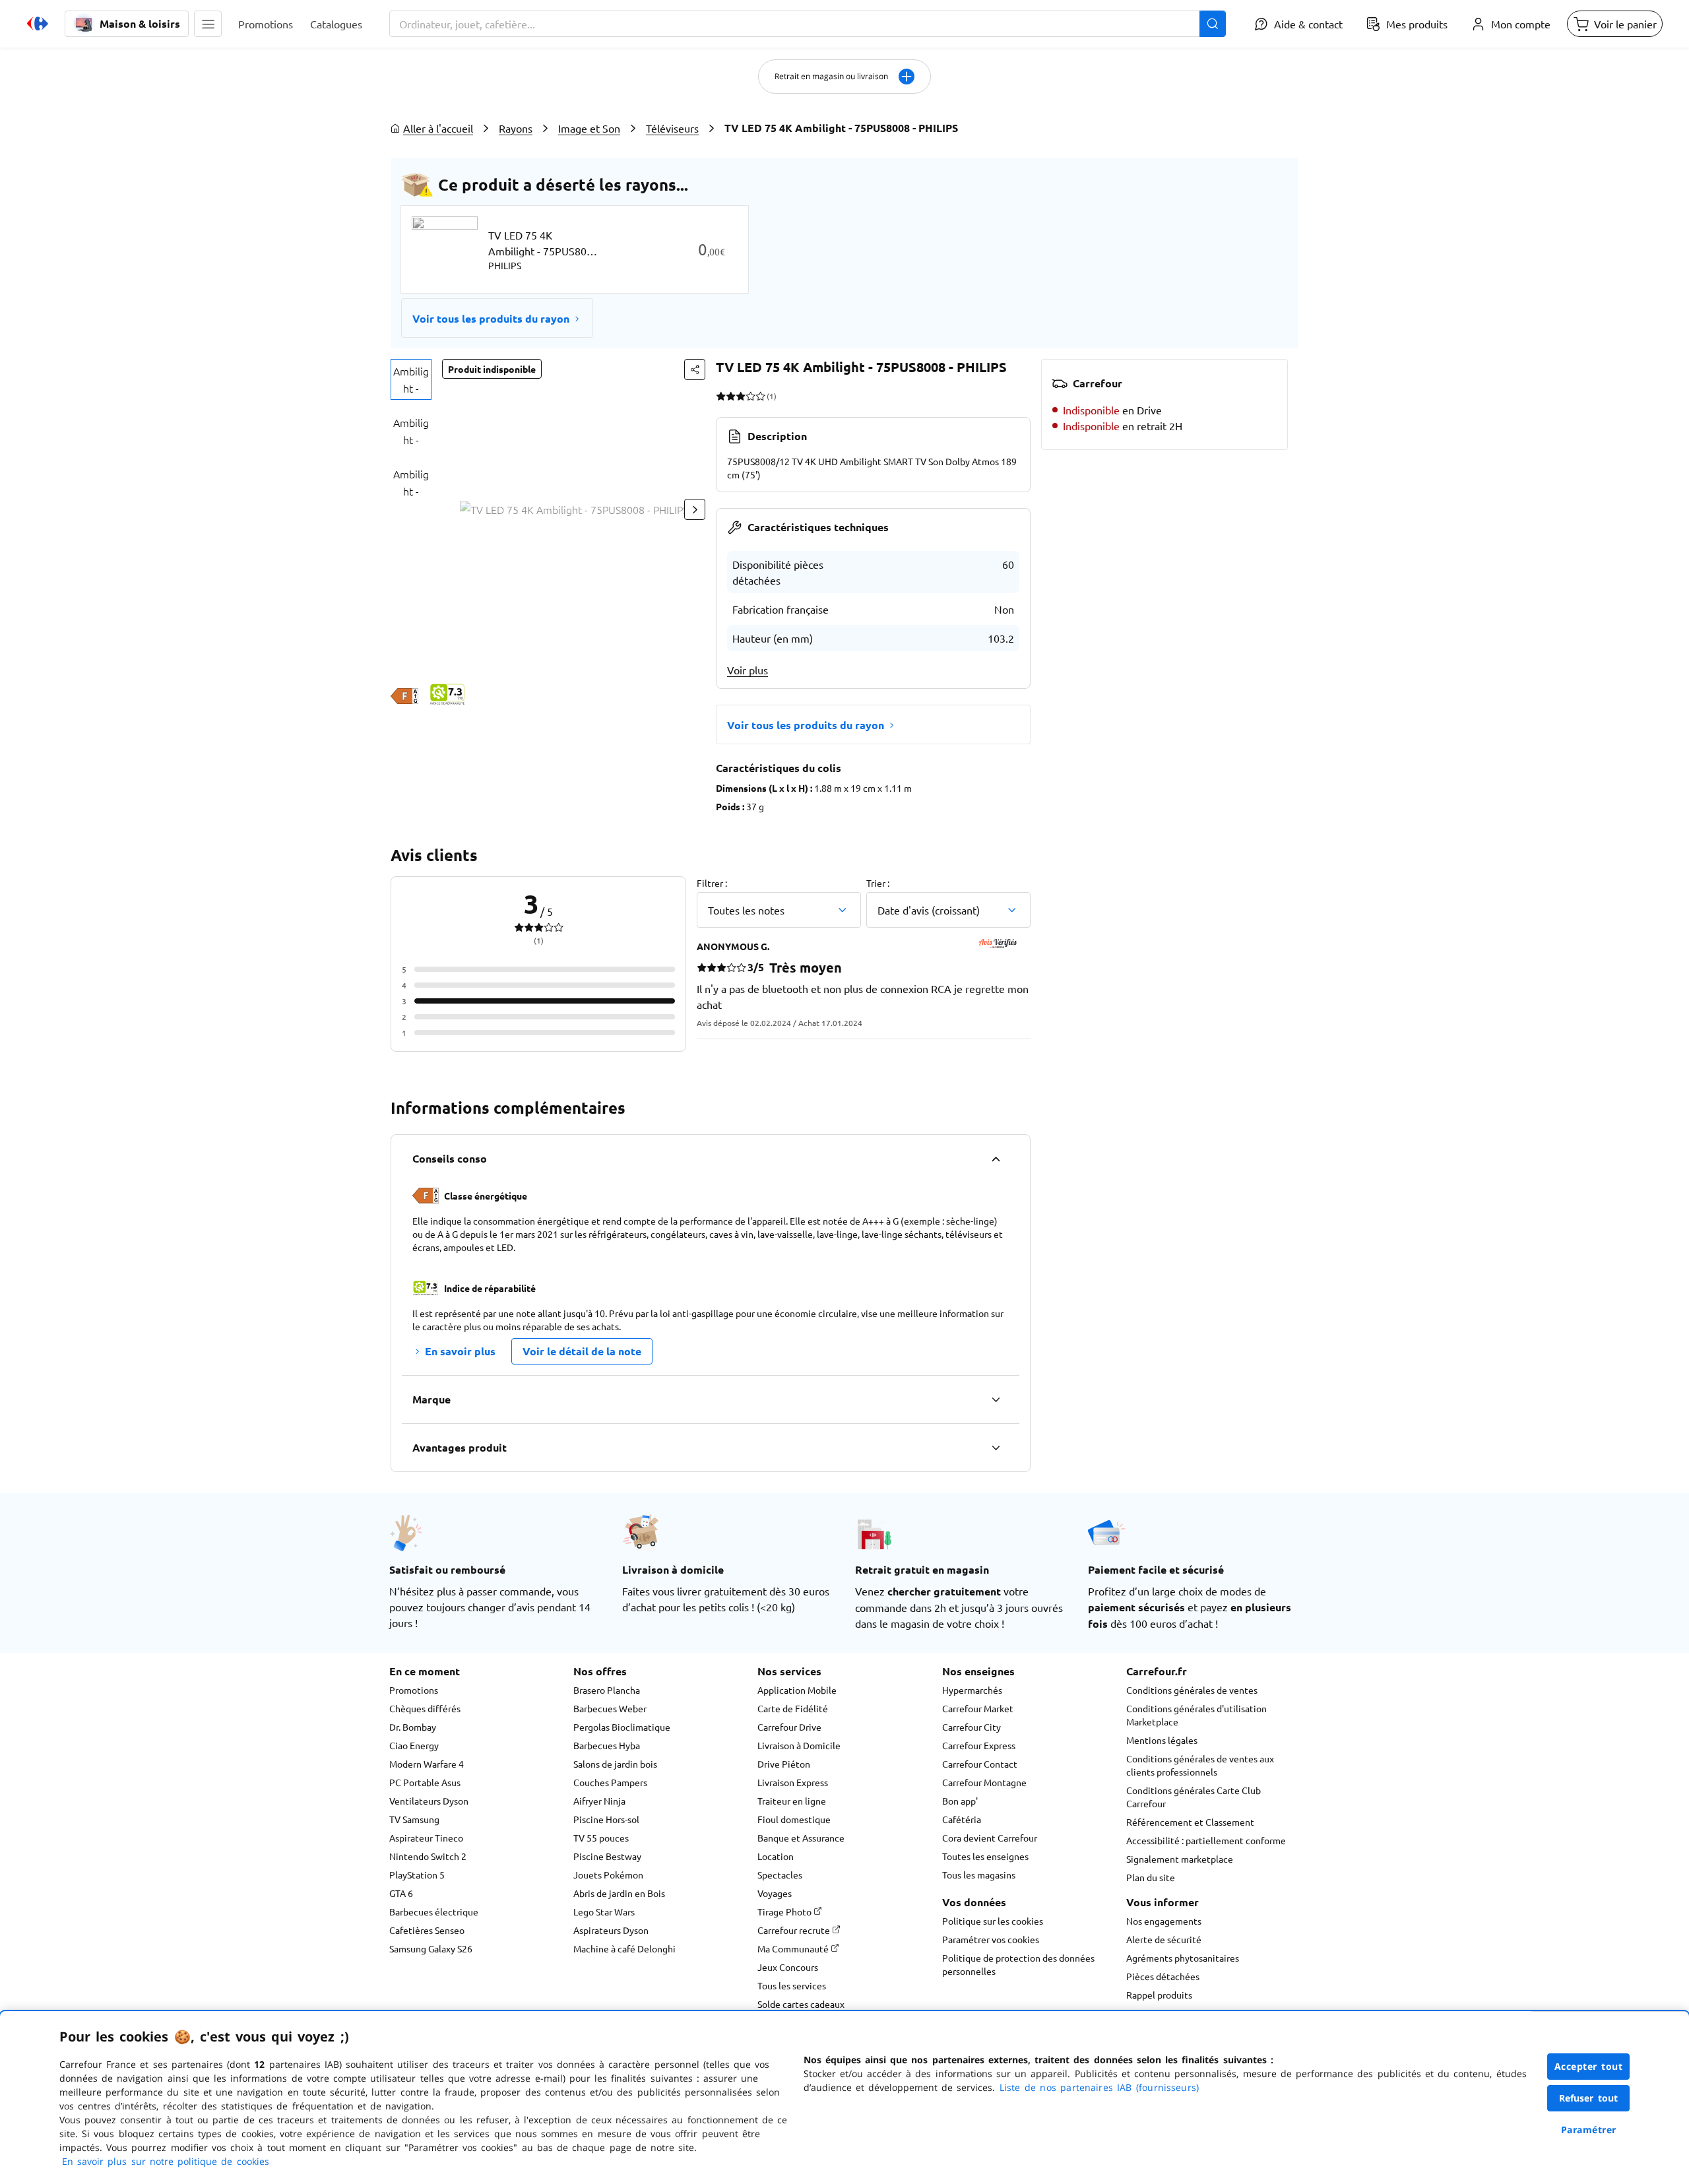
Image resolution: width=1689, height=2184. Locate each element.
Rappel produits (1159, 1995)
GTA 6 (401, 1893)
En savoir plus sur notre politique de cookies (166, 2161)
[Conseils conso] (996, 1159)
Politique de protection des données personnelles (1018, 1964)
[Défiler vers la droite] (695, 509)
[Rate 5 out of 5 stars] (760, 396)
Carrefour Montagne (984, 1782)
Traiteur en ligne (792, 1801)
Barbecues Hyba (607, 1745)
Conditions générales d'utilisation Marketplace (1196, 1715)
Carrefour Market (978, 1708)
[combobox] (808, 24)
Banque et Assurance (801, 1838)
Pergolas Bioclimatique (622, 1727)
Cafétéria (962, 1819)
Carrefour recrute (795, 1930)
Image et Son (589, 128)
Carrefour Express (979, 1745)
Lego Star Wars (604, 1911)
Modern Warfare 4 (427, 1764)
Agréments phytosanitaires (1183, 1958)
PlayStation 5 (417, 1875)
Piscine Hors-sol (606, 1819)
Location (776, 1856)
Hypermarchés (972, 1690)
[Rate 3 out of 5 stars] (741, 396)
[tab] (411, 379)
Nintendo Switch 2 (428, 1856)
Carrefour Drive (789, 1727)
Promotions (414, 1690)
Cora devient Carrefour (990, 1838)
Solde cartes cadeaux (801, 2004)
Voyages (775, 1893)
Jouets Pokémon (608, 1875)
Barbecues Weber (610, 1708)
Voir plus (748, 670)
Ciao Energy (414, 1745)
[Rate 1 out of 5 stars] (721, 396)
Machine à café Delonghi (624, 1948)
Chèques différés (425, 1708)
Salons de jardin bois (615, 1764)
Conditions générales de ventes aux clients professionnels (1200, 1765)
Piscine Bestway (607, 1856)
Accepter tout (1589, 2066)
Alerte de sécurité (1164, 1939)
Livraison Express (793, 1782)
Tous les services (792, 1985)
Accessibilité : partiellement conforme (1206, 1840)
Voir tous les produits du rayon (491, 318)
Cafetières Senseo (427, 1930)
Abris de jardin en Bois (619, 1893)
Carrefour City (972, 1727)
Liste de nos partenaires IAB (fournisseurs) (1099, 2087)
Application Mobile (797, 1690)
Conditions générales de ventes (1192, 1690)
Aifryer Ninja (599, 1801)
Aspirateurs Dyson (611, 1930)
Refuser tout (1589, 2098)
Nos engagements (1164, 1921)
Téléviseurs (672, 128)
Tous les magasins (979, 1875)
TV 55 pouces (601, 1838)
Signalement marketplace (1180, 1859)
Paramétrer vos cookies (991, 1939)
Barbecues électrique (434, 1911)
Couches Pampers (610, 1782)
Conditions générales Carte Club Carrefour (1194, 1797)
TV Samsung (414, 1819)
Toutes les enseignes (985, 1856)
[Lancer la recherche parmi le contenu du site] (1213, 24)
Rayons (516, 128)
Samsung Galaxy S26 (431, 1948)
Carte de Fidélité (793, 1708)
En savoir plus (460, 1351)
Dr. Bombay (413, 1727)
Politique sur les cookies (993, 1921)
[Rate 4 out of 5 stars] (750, 396)
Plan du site (1151, 1877)
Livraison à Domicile (799, 1745)
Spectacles (780, 1875)
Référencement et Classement (1190, 1822)
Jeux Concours (788, 1967)
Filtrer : (712, 883)
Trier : (878, 883)
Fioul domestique (794, 1819)
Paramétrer (1589, 2130)
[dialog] (844, 2098)
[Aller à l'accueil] (38, 24)
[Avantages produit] (996, 1448)
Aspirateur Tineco (426, 1838)
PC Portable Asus (425, 1782)
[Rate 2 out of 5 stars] (731, 396)
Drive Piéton (784, 1764)
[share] (695, 369)
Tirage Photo (785, 1911)
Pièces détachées (1163, 1976)
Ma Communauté (794, 1948)
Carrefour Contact (980, 1764)
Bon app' (960, 1801)
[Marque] (996, 1399)
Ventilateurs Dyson (429, 1801)
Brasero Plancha (607, 1690)
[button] (208, 24)
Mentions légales (1162, 1740)
